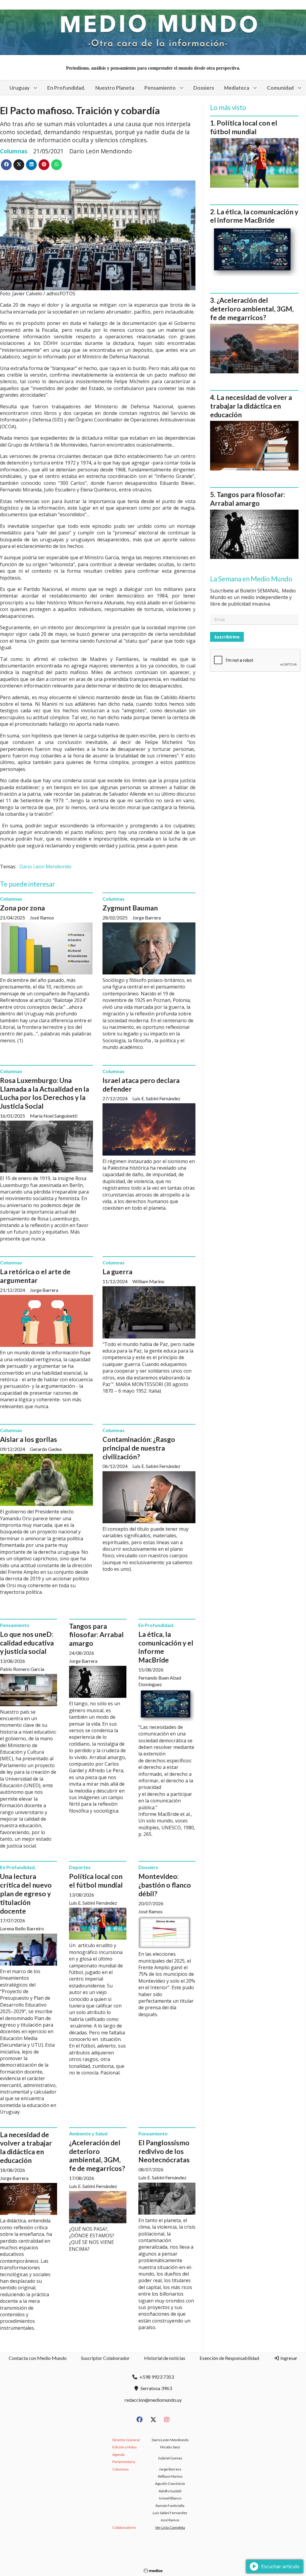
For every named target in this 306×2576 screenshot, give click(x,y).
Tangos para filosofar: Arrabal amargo (96, 1635)
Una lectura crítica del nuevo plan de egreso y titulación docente (26, 1893)
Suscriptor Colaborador (105, 2358)
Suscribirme (227, 637)
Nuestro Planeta (115, 88)
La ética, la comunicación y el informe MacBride (254, 216)
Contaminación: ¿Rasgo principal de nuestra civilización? (139, 1448)
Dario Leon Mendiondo (45, 867)
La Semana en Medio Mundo (251, 579)
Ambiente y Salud (88, 2133)
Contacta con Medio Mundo (38, 2358)
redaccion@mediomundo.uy (153, 2400)
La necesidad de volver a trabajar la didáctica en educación (26, 2147)
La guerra (117, 1272)
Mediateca (237, 88)
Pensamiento (160, 88)
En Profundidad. (66, 88)
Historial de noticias (165, 2358)
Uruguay (20, 88)
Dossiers (204, 88)
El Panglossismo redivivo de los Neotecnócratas (164, 2151)
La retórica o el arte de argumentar (35, 1276)
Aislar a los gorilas (29, 1439)
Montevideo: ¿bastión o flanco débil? (165, 1885)
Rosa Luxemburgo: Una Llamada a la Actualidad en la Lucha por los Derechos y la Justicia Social (45, 1093)
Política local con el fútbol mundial (96, 1881)
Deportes (80, 1867)
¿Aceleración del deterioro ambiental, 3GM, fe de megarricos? (97, 2155)
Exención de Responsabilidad (229, 2358)
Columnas (14, 151)
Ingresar (288, 2358)
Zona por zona (22, 908)
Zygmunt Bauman (130, 908)
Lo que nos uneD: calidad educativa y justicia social (27, 1643)
